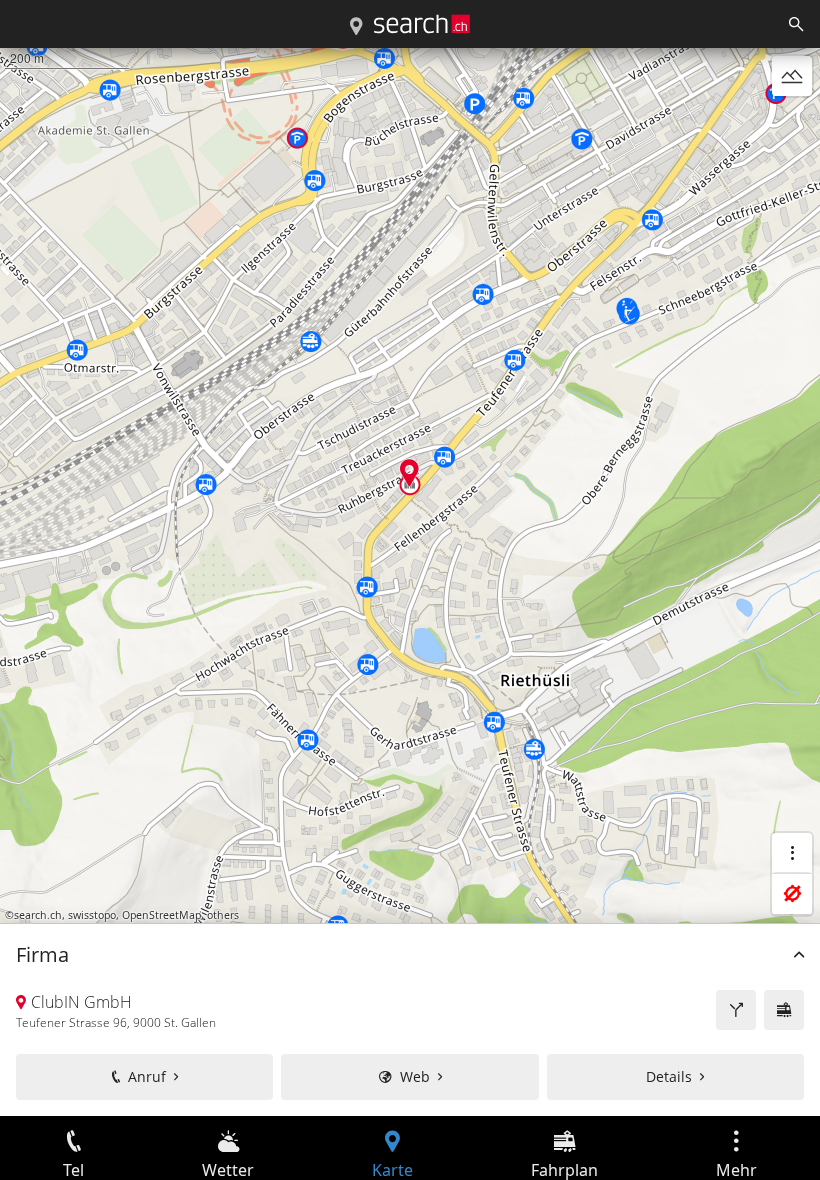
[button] (409, 472)
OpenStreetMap (161, 915)
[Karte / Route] (356, 27)
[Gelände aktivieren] (792, 76)
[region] (410, 582)
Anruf (147, 1076)
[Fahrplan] (784, 1010)
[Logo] (422, 24)
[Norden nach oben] (792, 124)
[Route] (736, 1010)
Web (415, 1076)
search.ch (38, 915)
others (223, 915)
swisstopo (92, 915)
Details (669, 1076)
